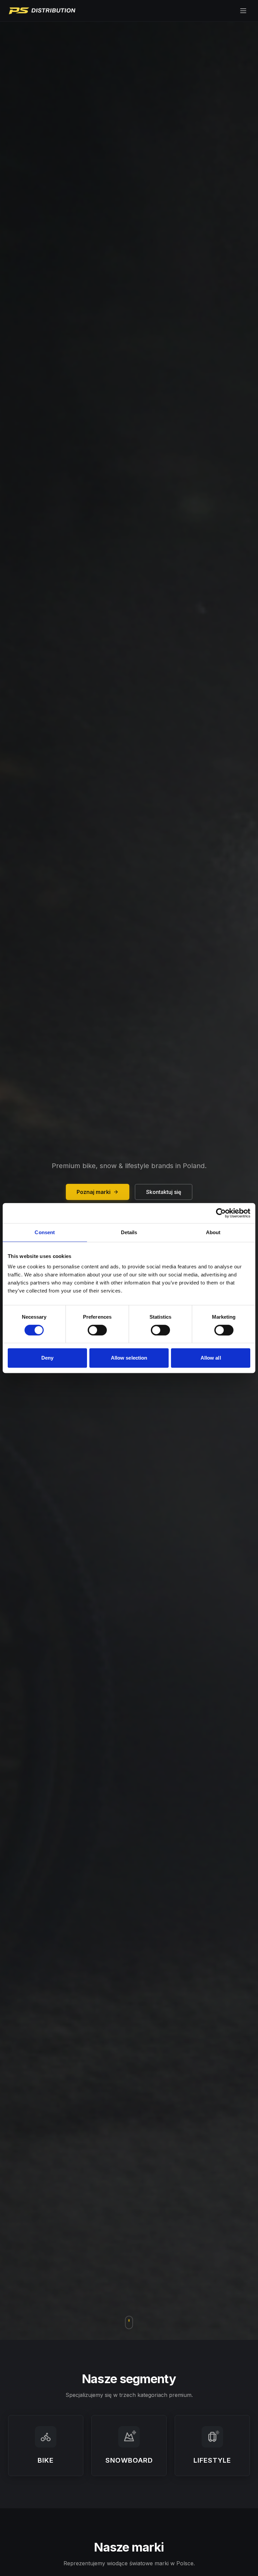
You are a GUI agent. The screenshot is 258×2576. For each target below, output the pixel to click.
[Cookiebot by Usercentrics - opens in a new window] (221, 1213)
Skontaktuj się (164, 1192)
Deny (47, 1358)
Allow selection (129, 1358)
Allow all (211, 1358)
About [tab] (213, 1232)
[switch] (97, 1330)
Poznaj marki (94, 1192)
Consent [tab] (45, 1232)
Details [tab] (129, 1232)
